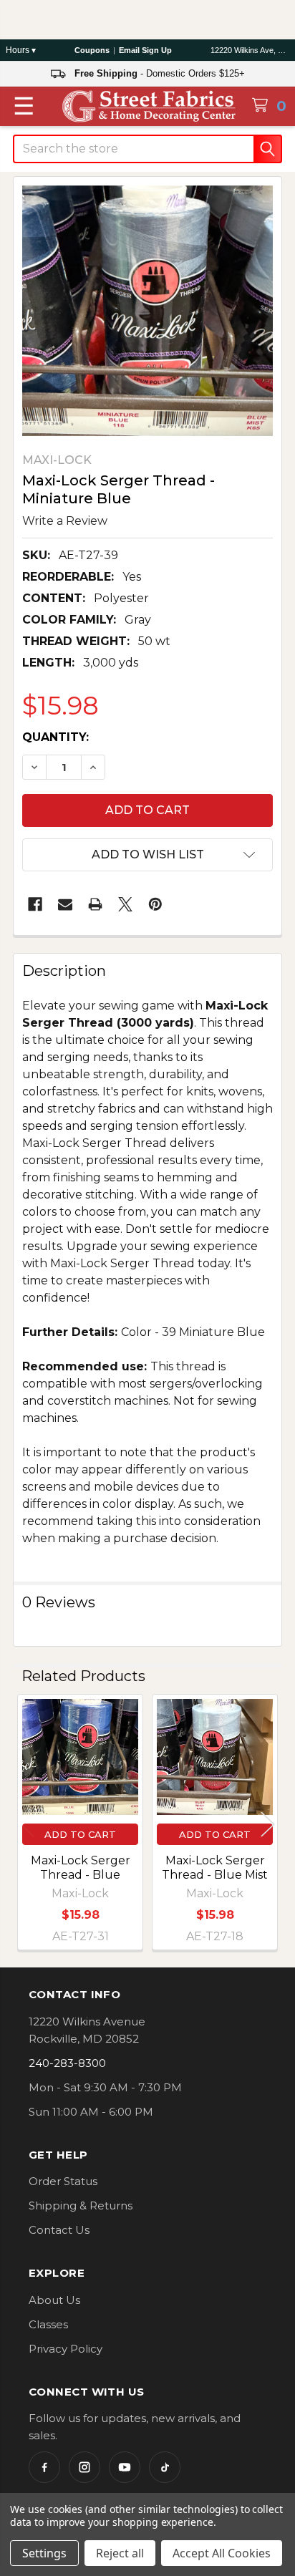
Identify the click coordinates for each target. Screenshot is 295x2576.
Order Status (63, 2181)
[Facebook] (35, 904)
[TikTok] (165, 2467)
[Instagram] (84, 2467)
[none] (147, 311)
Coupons (92, 50)
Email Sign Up (145, 50)
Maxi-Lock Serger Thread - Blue (81, 1868)
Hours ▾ (21, 50)
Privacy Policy (66, 2349)
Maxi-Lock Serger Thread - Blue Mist (215, 1868)
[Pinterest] (155, 904)
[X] (125, 904)
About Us (54, 2300)
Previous (27, 1825)
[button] (147, 855)
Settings (44, 2553)
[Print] (95, 904)
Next (268, 1825)
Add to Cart (80, 1834)
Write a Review (65, 520)
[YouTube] (125, 2467)
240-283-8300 (67, 2063)
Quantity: (55, 737)
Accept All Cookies (222, 2553)
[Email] (65, 904)
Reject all (120, 2553)
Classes (48, 2324)
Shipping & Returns (81, 2205)
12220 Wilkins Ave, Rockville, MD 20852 (250, 50)
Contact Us (59, 2230)
